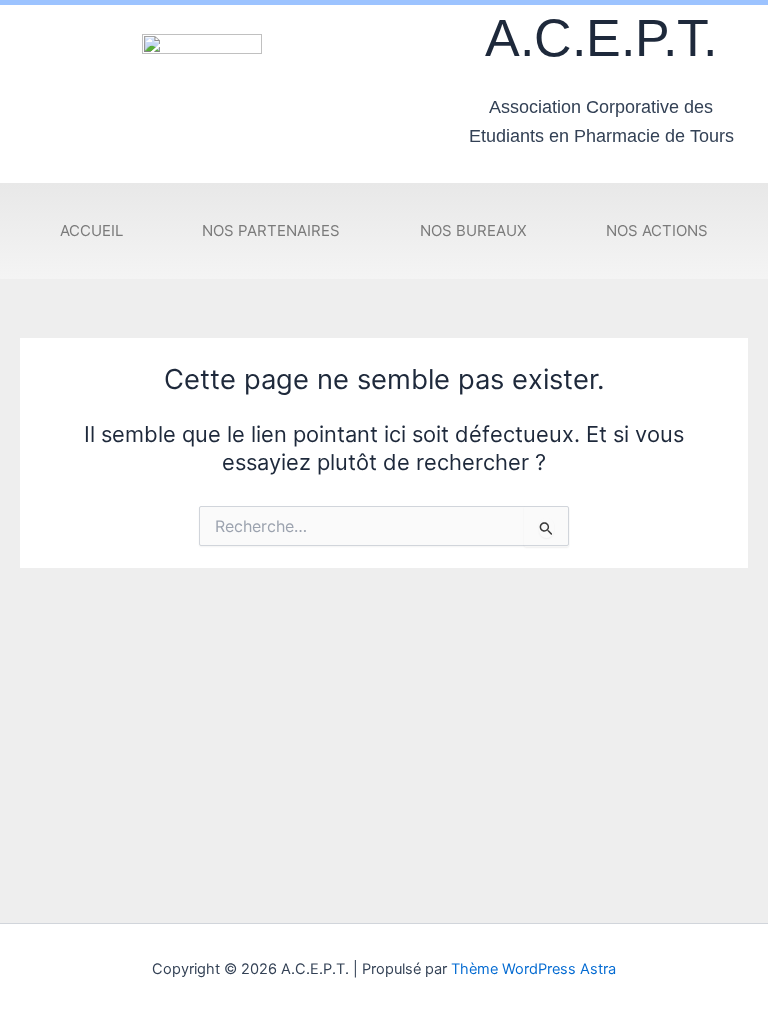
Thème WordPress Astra (533, 969)
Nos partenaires (271, 230)
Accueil (91, 230)
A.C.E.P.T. (601, 38)
